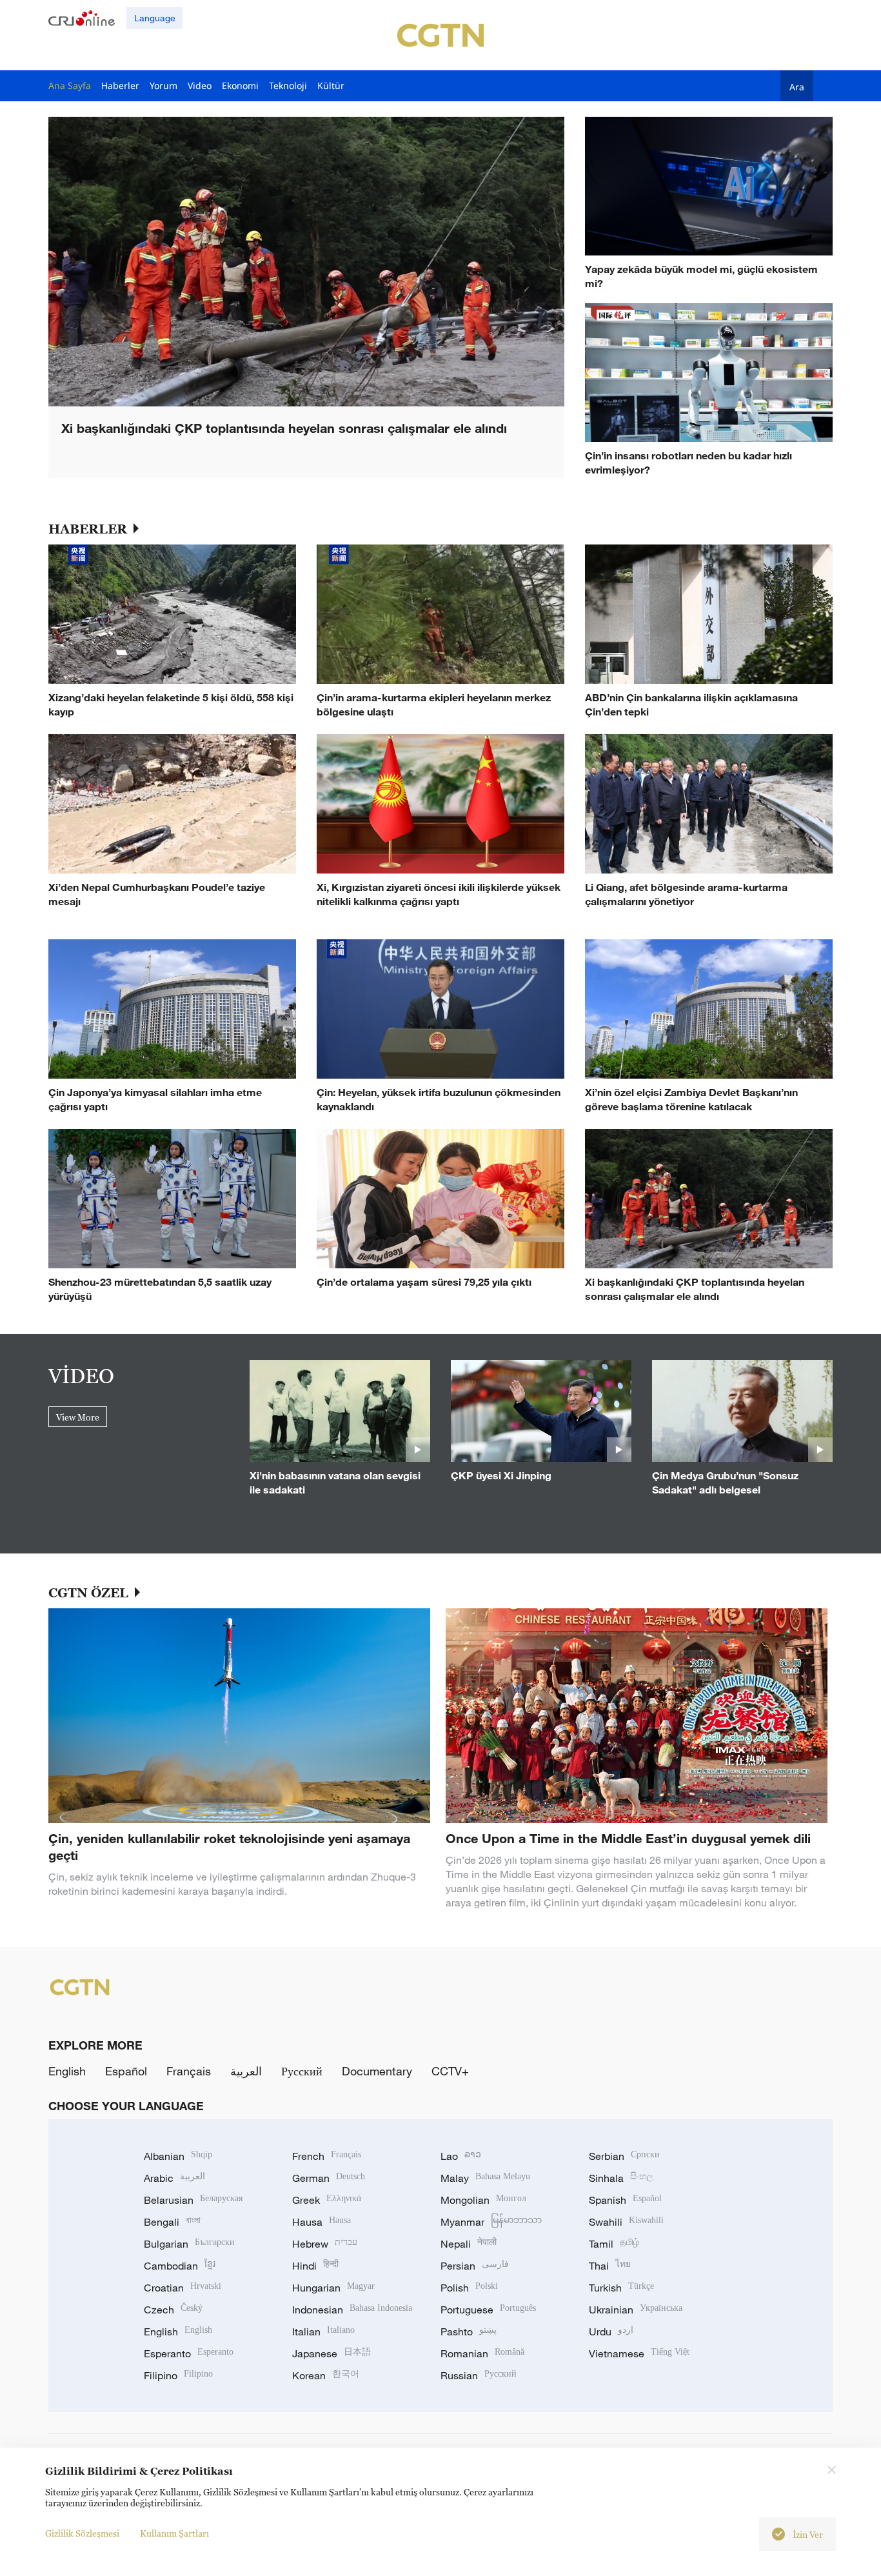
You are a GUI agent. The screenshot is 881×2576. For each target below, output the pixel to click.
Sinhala (621, 2178)
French (327, 2156)
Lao (461, 2156)
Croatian (183, 2288)
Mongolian (483, 2200)
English (67, 2071)
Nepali (469, 2244)
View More (78, 1417)
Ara (797, 86)
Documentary (377, 2071)
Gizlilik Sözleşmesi (82, 2533)
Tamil (614, 2244)
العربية (246, 2071)
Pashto (469, 2331)
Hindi (315, 2266)
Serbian (624, 2156)
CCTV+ (450, 2071)
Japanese (332, 2353)
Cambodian (180, 2266)
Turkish (621, 2288)
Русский (302, 2071)
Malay (485, 2178)
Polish (469, 2288)
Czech (173, 2310)
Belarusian (193, 2200)
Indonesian (352, 2310)
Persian (475, 2266)
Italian (323, 2331)
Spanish (625, 2200)
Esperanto (189, 2353)
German (329, 2178)
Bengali (172, 2222)
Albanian (178, 2156)
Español (126, 2071)
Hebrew (325, 2244)
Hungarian (333, 2288)
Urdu (611, 2331)
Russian (479, 2375)
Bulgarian (189, 2244)
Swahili (626, 2222)
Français (189, 2071)
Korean (326, 2375)
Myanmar (491, 2222)
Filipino (178, 2375)
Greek (327, 2200)
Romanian (482, 2353)
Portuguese (488, 2310)
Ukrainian (636, 2310)
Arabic (174, 2178)
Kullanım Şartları (174, 2533)
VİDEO (81, 1375)
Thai (610, 2266)
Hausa (322, 2222)
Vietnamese (639, 2353)
